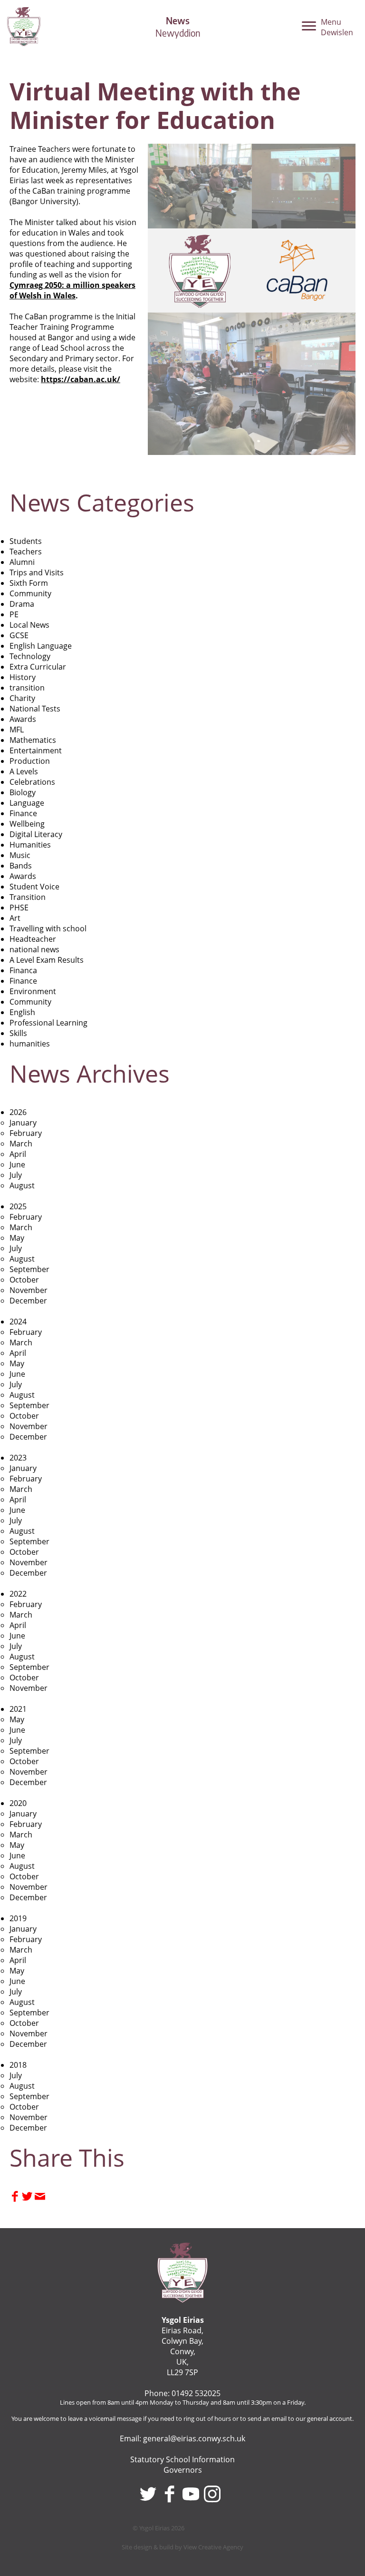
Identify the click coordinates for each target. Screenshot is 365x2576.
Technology (30, 656)
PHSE (19, 908)
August (22, 1185)
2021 (18, 1709)
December (28, 1301)
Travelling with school (48, 928)
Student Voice (34, 887)
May (17, 1238)
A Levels (24, 771)
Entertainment (36, 750)
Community (30, 593)
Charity (22, 698)
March (21, 1144)
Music (20, 855)
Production (30, 761)
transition (27, 688)
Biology (23, 792)
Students (26, 541)
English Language (41, 646)
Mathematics (33, 740)
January (23, 1123)
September (29, 1269)
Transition (28, 897)
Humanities (30, 845)
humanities (30, 1044)
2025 (18, 1206)
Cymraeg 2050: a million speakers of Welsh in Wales (72, 290)
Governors (183, 2470)
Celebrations (32, 782)
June (17, 1165)
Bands (21, 866)
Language (27, 803)
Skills (18, 1033)
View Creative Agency (213, 2547)
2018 (18, 2065)
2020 (18, 1803)
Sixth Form (29, 583)
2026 (18, 1112)
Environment (33, 991)
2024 (18, 1322)
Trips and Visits (37, 572)
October (24, 1280)
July (16, 1175)
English (22, 1012)
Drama (22, 604)
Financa (23, 970)
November (29, 1290)
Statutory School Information (182, 2459)
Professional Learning (48, 1023)
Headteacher (33, 939)
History (23, 677)
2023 (18, 1458)
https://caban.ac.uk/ (81, 379)
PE (14, 614)
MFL (17, 730)
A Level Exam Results (47, 960)
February (26, 1133)
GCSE (19, 635)
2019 (18, 1918)
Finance (23, 813)
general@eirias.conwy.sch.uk (194, 2438)
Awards (23, 719)
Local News (29, 625)
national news (34, 949)
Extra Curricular (38, 667)
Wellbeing (27, 824)
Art (15, 918)
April (18, 1154)
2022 (18, 1594)
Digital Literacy (36, 834)
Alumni (22, 562)
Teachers (26, 552)
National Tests (35, 709)
